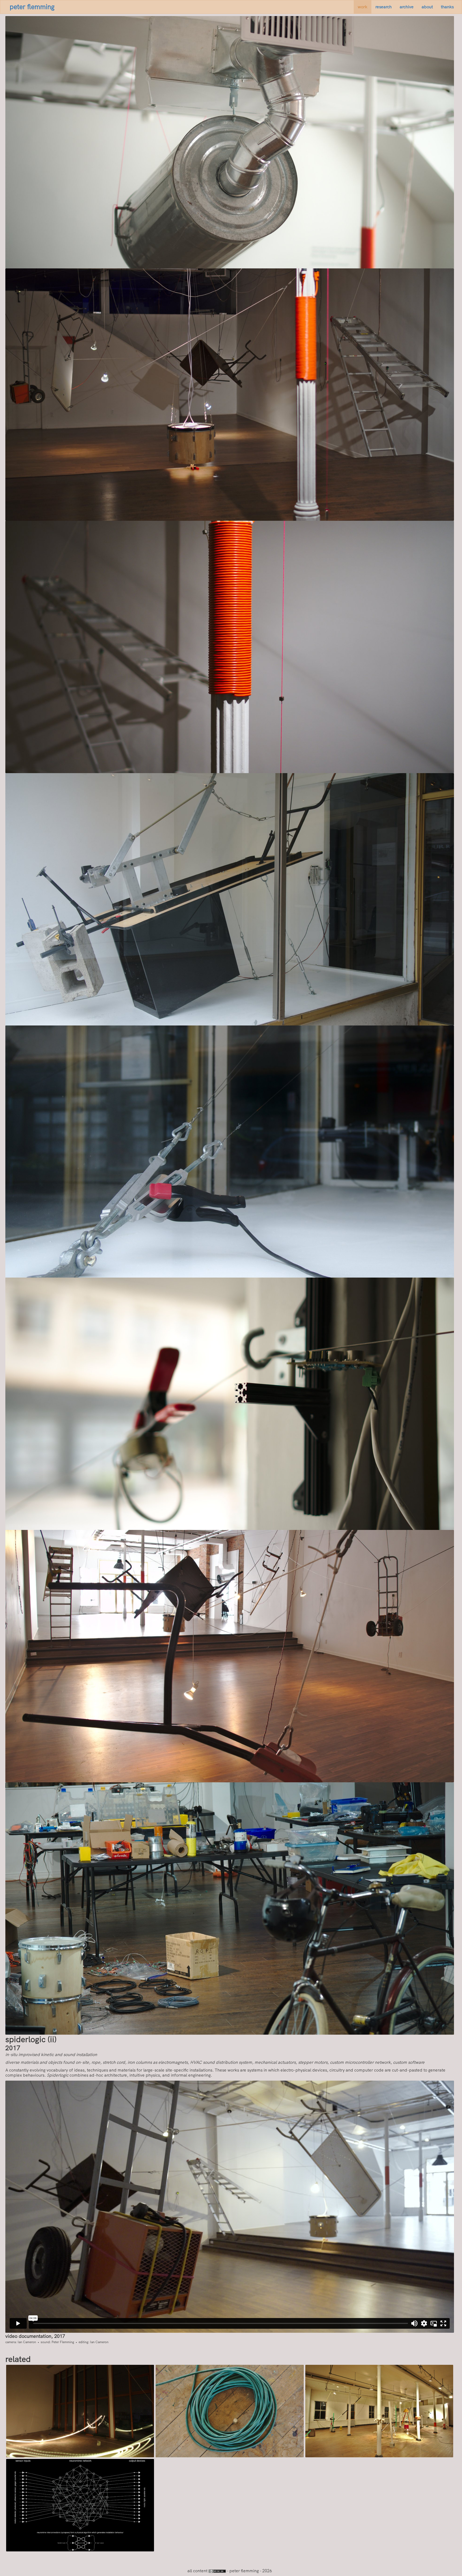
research (384, 7)
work (363, 7)
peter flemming (32, 7)
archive (407, 7)
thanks (447, 7)
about (427, 7)
